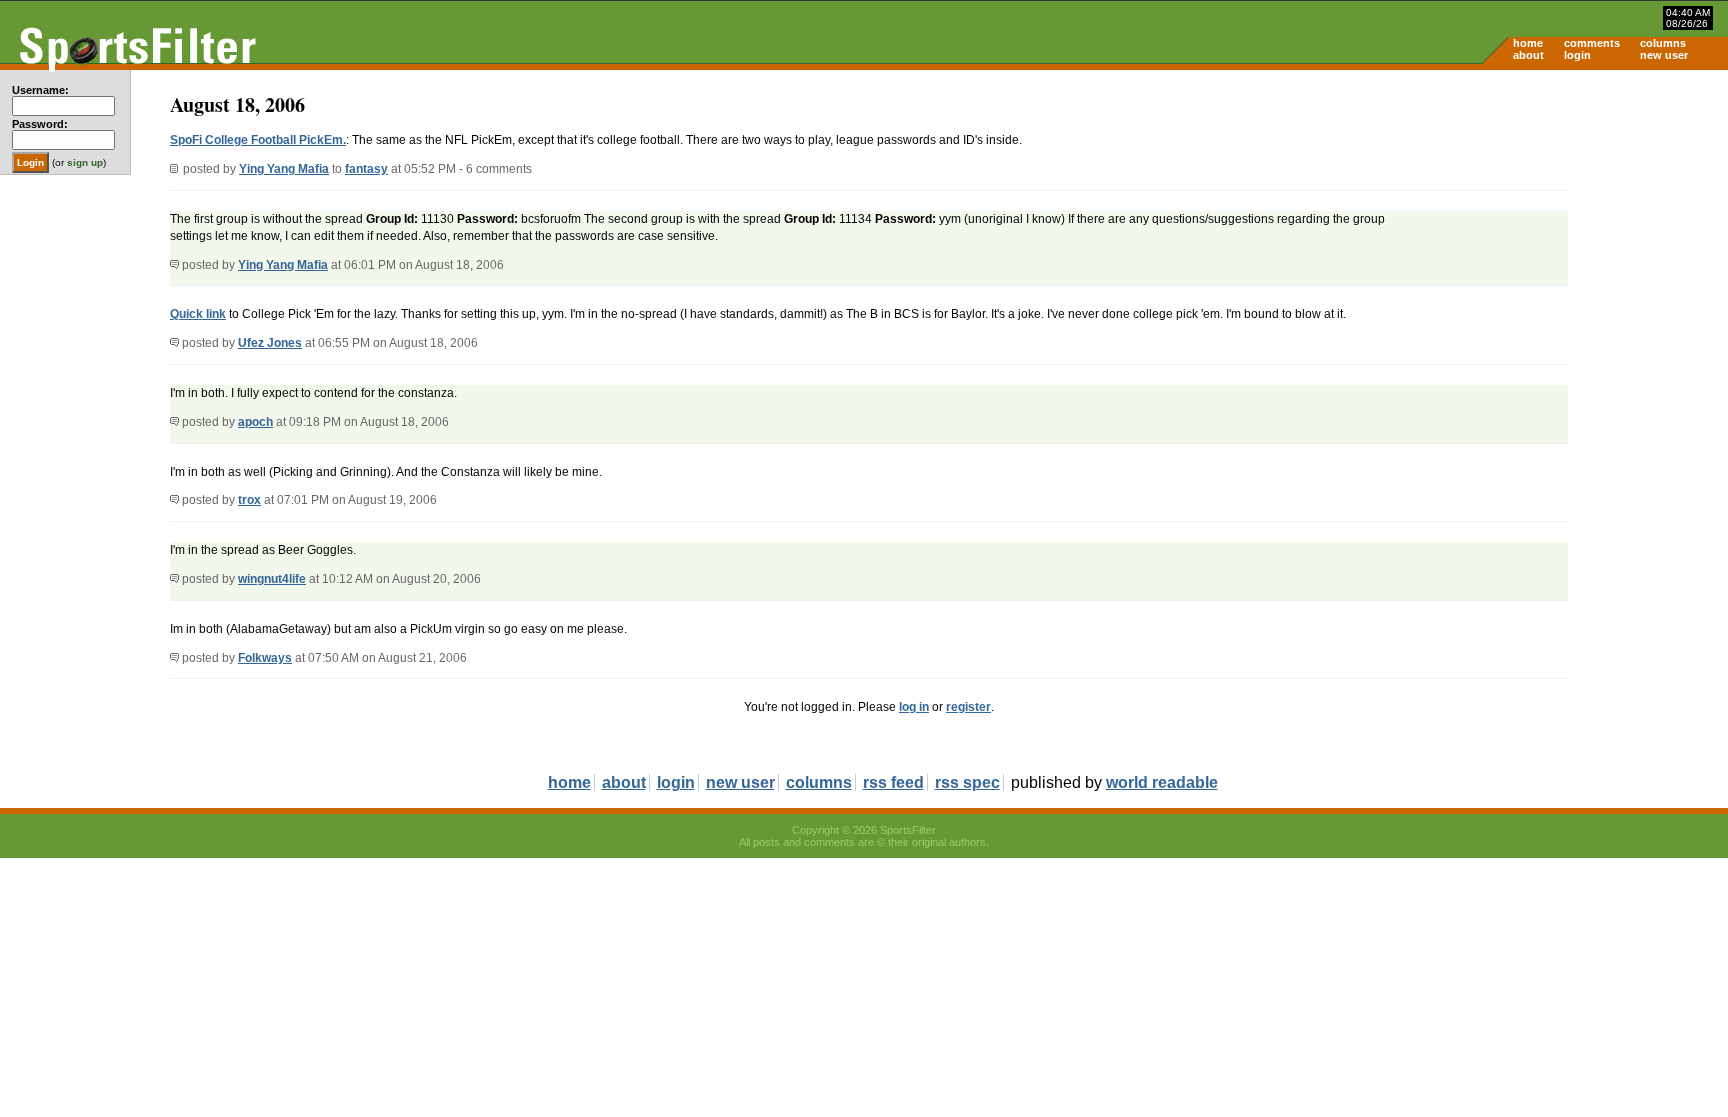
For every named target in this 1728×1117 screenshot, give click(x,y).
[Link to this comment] (174, 265)
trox (249, 500)
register (968, 707)
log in (914, 707)
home (1528, 43)
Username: (40, 90)
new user (1664, 55)
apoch (255, 422)
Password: (40, 124)
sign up (85, 162)
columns (1663, 43)
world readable (1162, 782)
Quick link (198, 314)
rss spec (967, 782)
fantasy (366, 169)
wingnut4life (272, 579)
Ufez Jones (270, 343)
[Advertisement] (1558, 226)
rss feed (893, 782)
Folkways (265, 658)
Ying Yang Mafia (284, 169)
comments (1592, 43)
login (1577, 55)
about (1528, 55)
